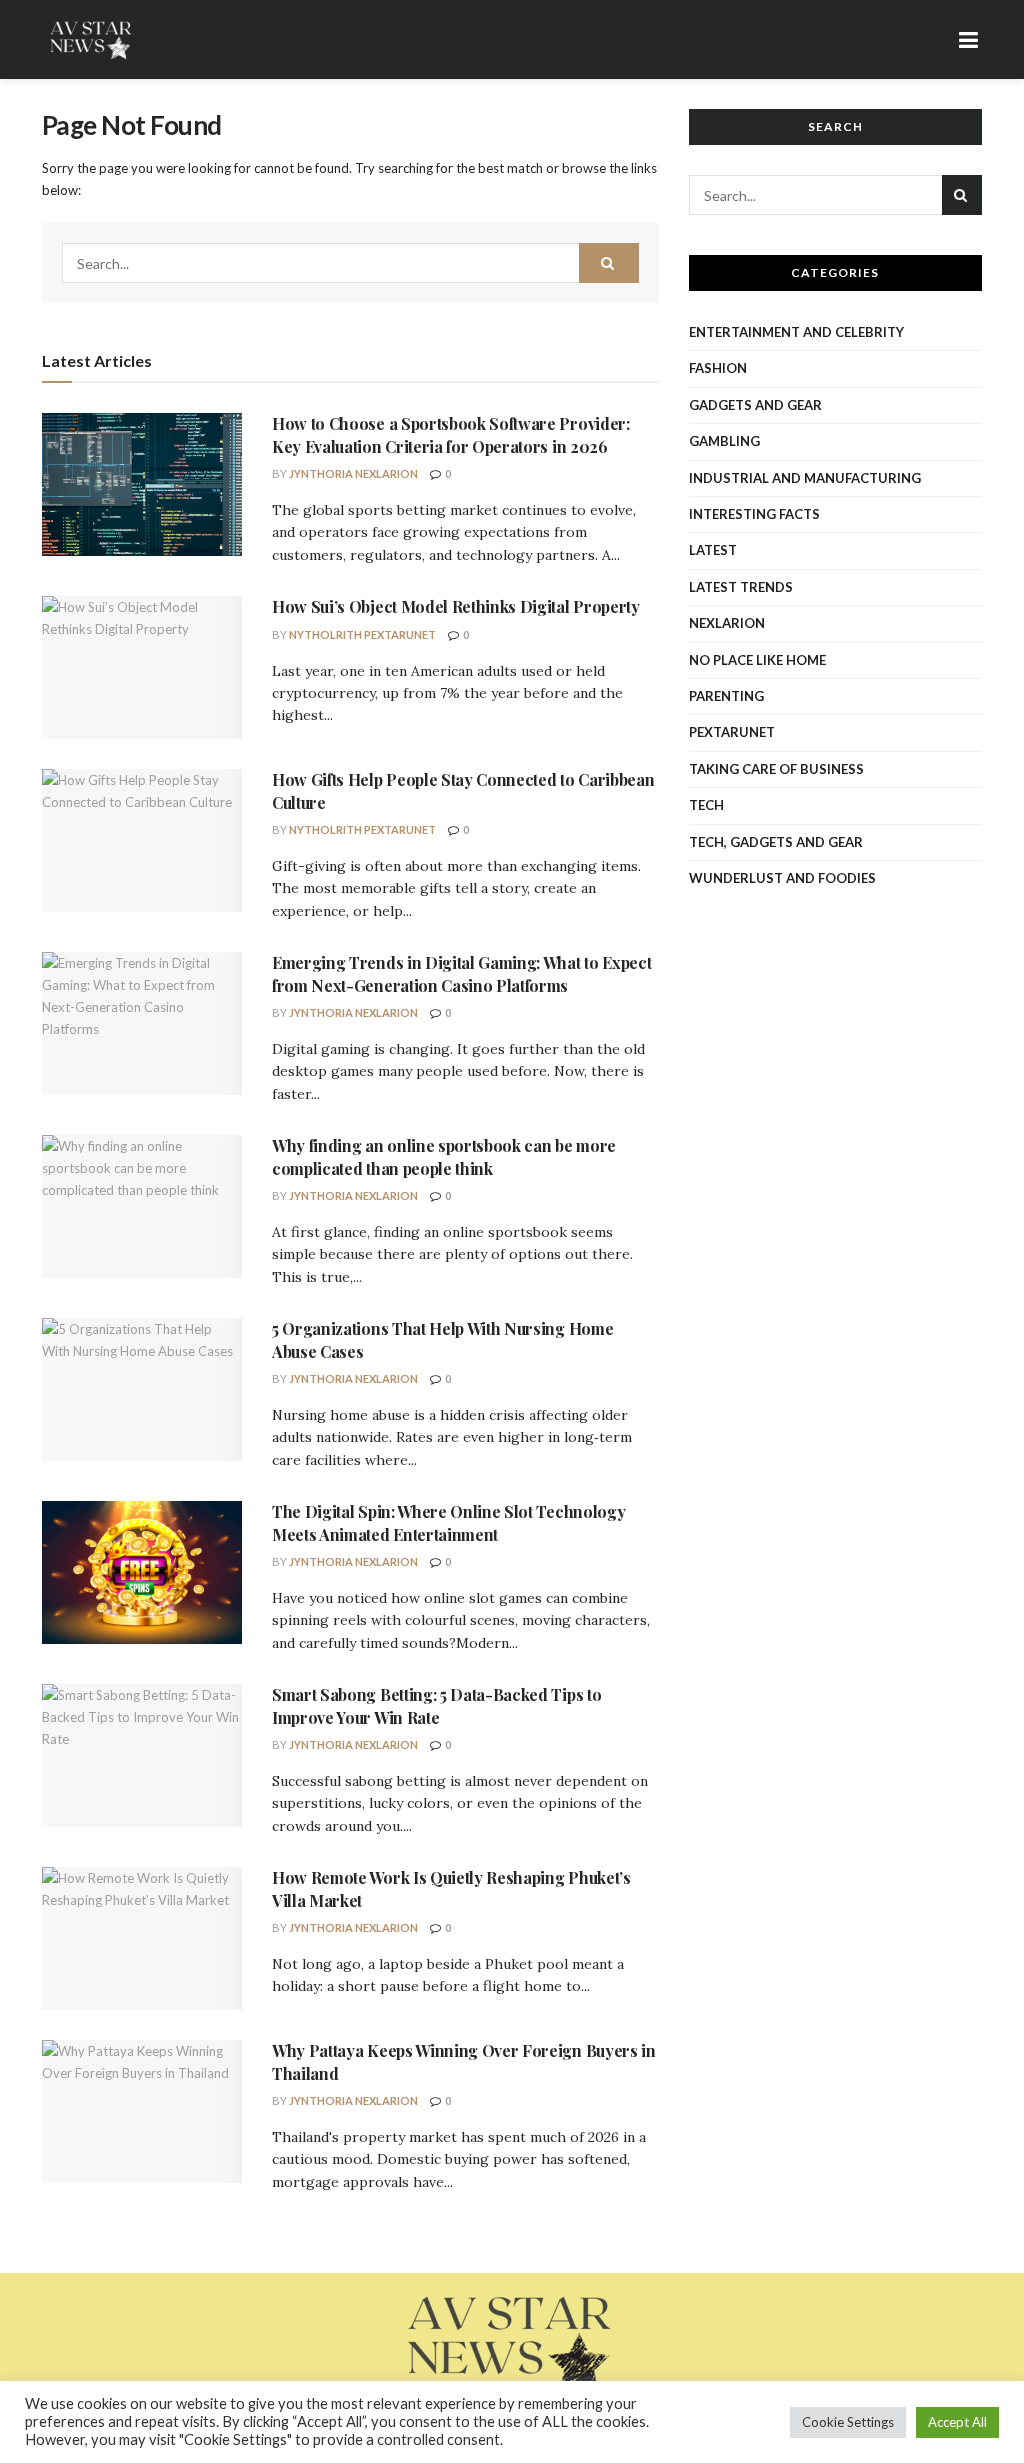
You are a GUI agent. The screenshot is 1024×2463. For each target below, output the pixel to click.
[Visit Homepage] (92, 40)
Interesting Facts (754, 514)
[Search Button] (609, 263)
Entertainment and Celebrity (796, 332)
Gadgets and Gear (755, 405)
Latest (713, 550)
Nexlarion (727, 623)
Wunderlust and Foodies (782, 878)
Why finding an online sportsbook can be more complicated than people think (444, 1156)
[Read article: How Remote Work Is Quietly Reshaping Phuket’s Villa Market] (142, 1938)
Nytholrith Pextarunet (362, 634)
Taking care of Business (776, 769)
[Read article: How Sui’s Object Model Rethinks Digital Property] (142, 667)
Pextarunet (732, 732)
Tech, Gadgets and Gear (776, 842)
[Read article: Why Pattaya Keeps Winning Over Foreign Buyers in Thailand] (142, 2111)
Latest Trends (741, 587)
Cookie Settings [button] (848, 2422)
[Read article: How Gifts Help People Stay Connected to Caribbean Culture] (142, 840)
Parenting (726, 696)
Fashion (718, 368)
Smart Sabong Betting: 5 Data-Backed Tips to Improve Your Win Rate (436, 1705)
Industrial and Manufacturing (805, 478)
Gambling (724, 441)
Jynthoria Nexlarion (353, 473)
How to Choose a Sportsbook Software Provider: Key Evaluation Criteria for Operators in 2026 (451, 434)
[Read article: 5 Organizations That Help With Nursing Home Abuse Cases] (142, 1389)
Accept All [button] (957, 2422)
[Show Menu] (969, 39)
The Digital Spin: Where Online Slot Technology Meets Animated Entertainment (448, 1522)
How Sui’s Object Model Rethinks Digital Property (456, 606)
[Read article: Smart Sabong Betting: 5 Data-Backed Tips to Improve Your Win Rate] (142, 1755)
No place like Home (757, 660)
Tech (706, 805)
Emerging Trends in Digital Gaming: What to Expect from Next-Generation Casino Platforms (461, 973)
